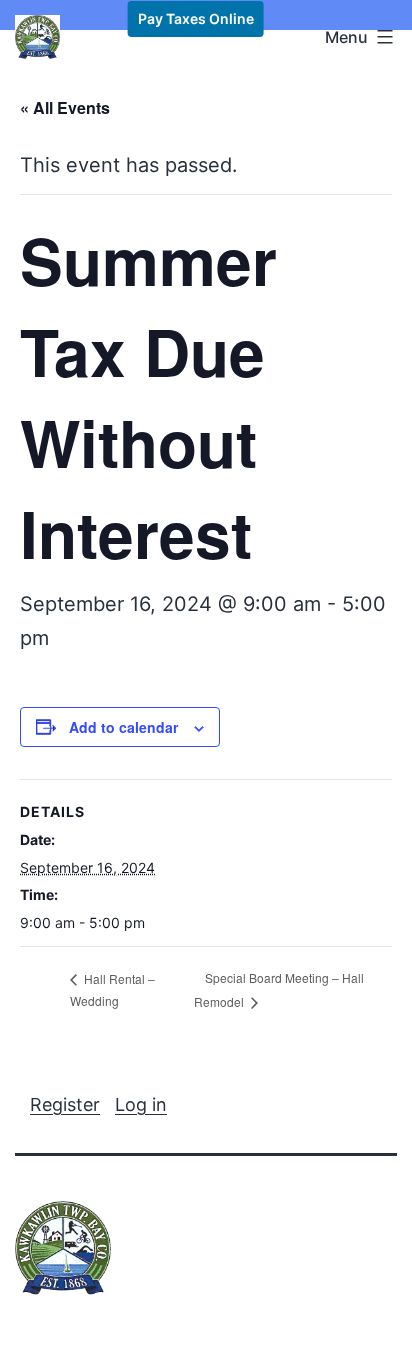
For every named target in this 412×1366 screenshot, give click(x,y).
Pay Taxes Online (196, 18)
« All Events (65, 107)
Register (65, 1104)
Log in (141, 1104)
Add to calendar (123, 727)
